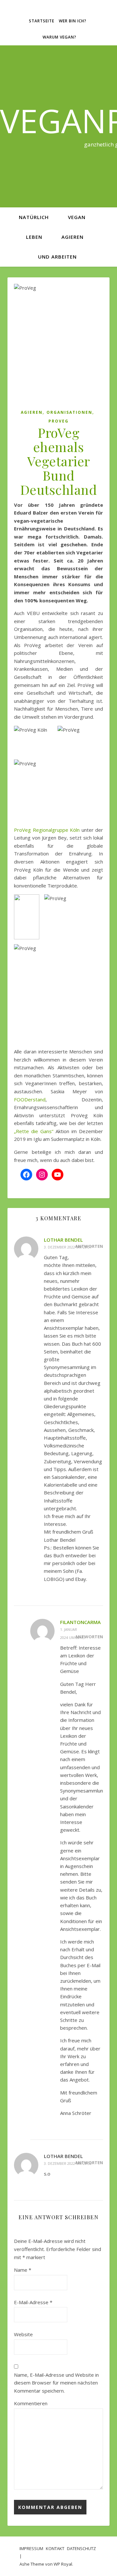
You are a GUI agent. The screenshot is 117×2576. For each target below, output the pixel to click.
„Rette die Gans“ (34, 1131)
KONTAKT (55, 2548)
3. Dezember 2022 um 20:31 (68, 1247)
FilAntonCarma (80, 1622)
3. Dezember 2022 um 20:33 (68, 2163)
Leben (34, 237)
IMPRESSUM (31, 2548)
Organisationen (69, 412)
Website (23, 2334)
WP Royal (63, 2564)
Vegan (77, 217)
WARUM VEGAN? (59, 37)
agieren (72, 237)
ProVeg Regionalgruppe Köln (48, 830)
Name (23, 2270)
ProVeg (58, 421)
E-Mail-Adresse (33, 2302)
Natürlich (34, 217)
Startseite (42, 21)
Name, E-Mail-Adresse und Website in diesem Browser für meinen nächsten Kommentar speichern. (56, 2383)
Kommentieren (31, 2403)
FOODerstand (30, 1099)
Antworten (89, 1637)
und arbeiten (57, 257)
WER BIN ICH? (73, 21)
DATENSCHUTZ (81, 2548)
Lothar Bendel (63, 1240)
